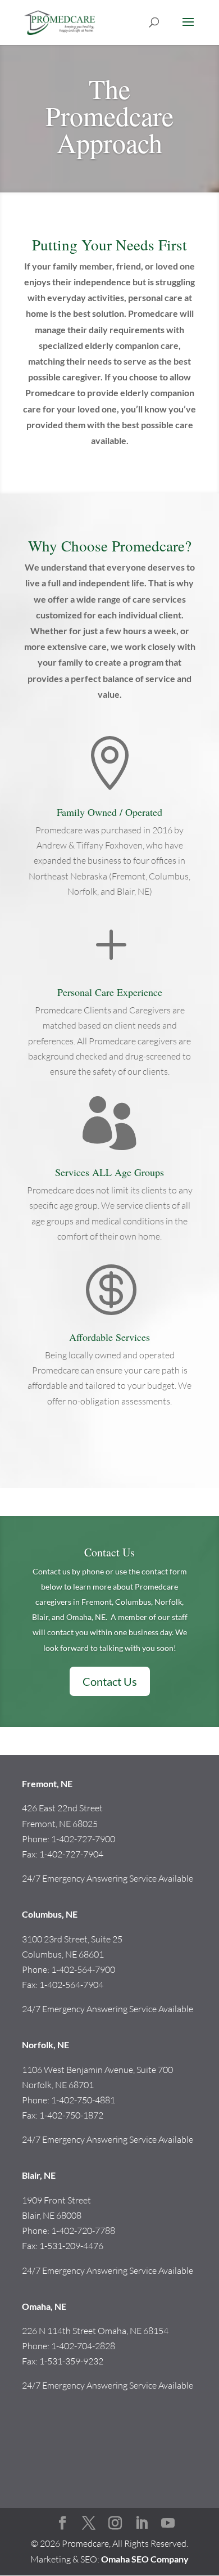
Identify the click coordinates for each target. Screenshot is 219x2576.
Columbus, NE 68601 (63, 1954)
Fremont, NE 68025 (60, 1824)
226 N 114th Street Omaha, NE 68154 (95, 2331)
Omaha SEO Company (145, 2559)
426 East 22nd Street (62, 1808)
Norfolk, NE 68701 (58, 2085)
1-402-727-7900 (83, 1839)
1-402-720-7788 (83, 2231)
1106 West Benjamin (62, 2070)
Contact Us (109, 1552)
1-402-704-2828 (83, 2346)
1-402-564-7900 (83, 1969)
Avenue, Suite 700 (139, 2070)
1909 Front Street (56, 2200)
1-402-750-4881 (83, 2100)
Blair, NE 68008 (52, 2215)
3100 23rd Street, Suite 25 (72, 1939)
